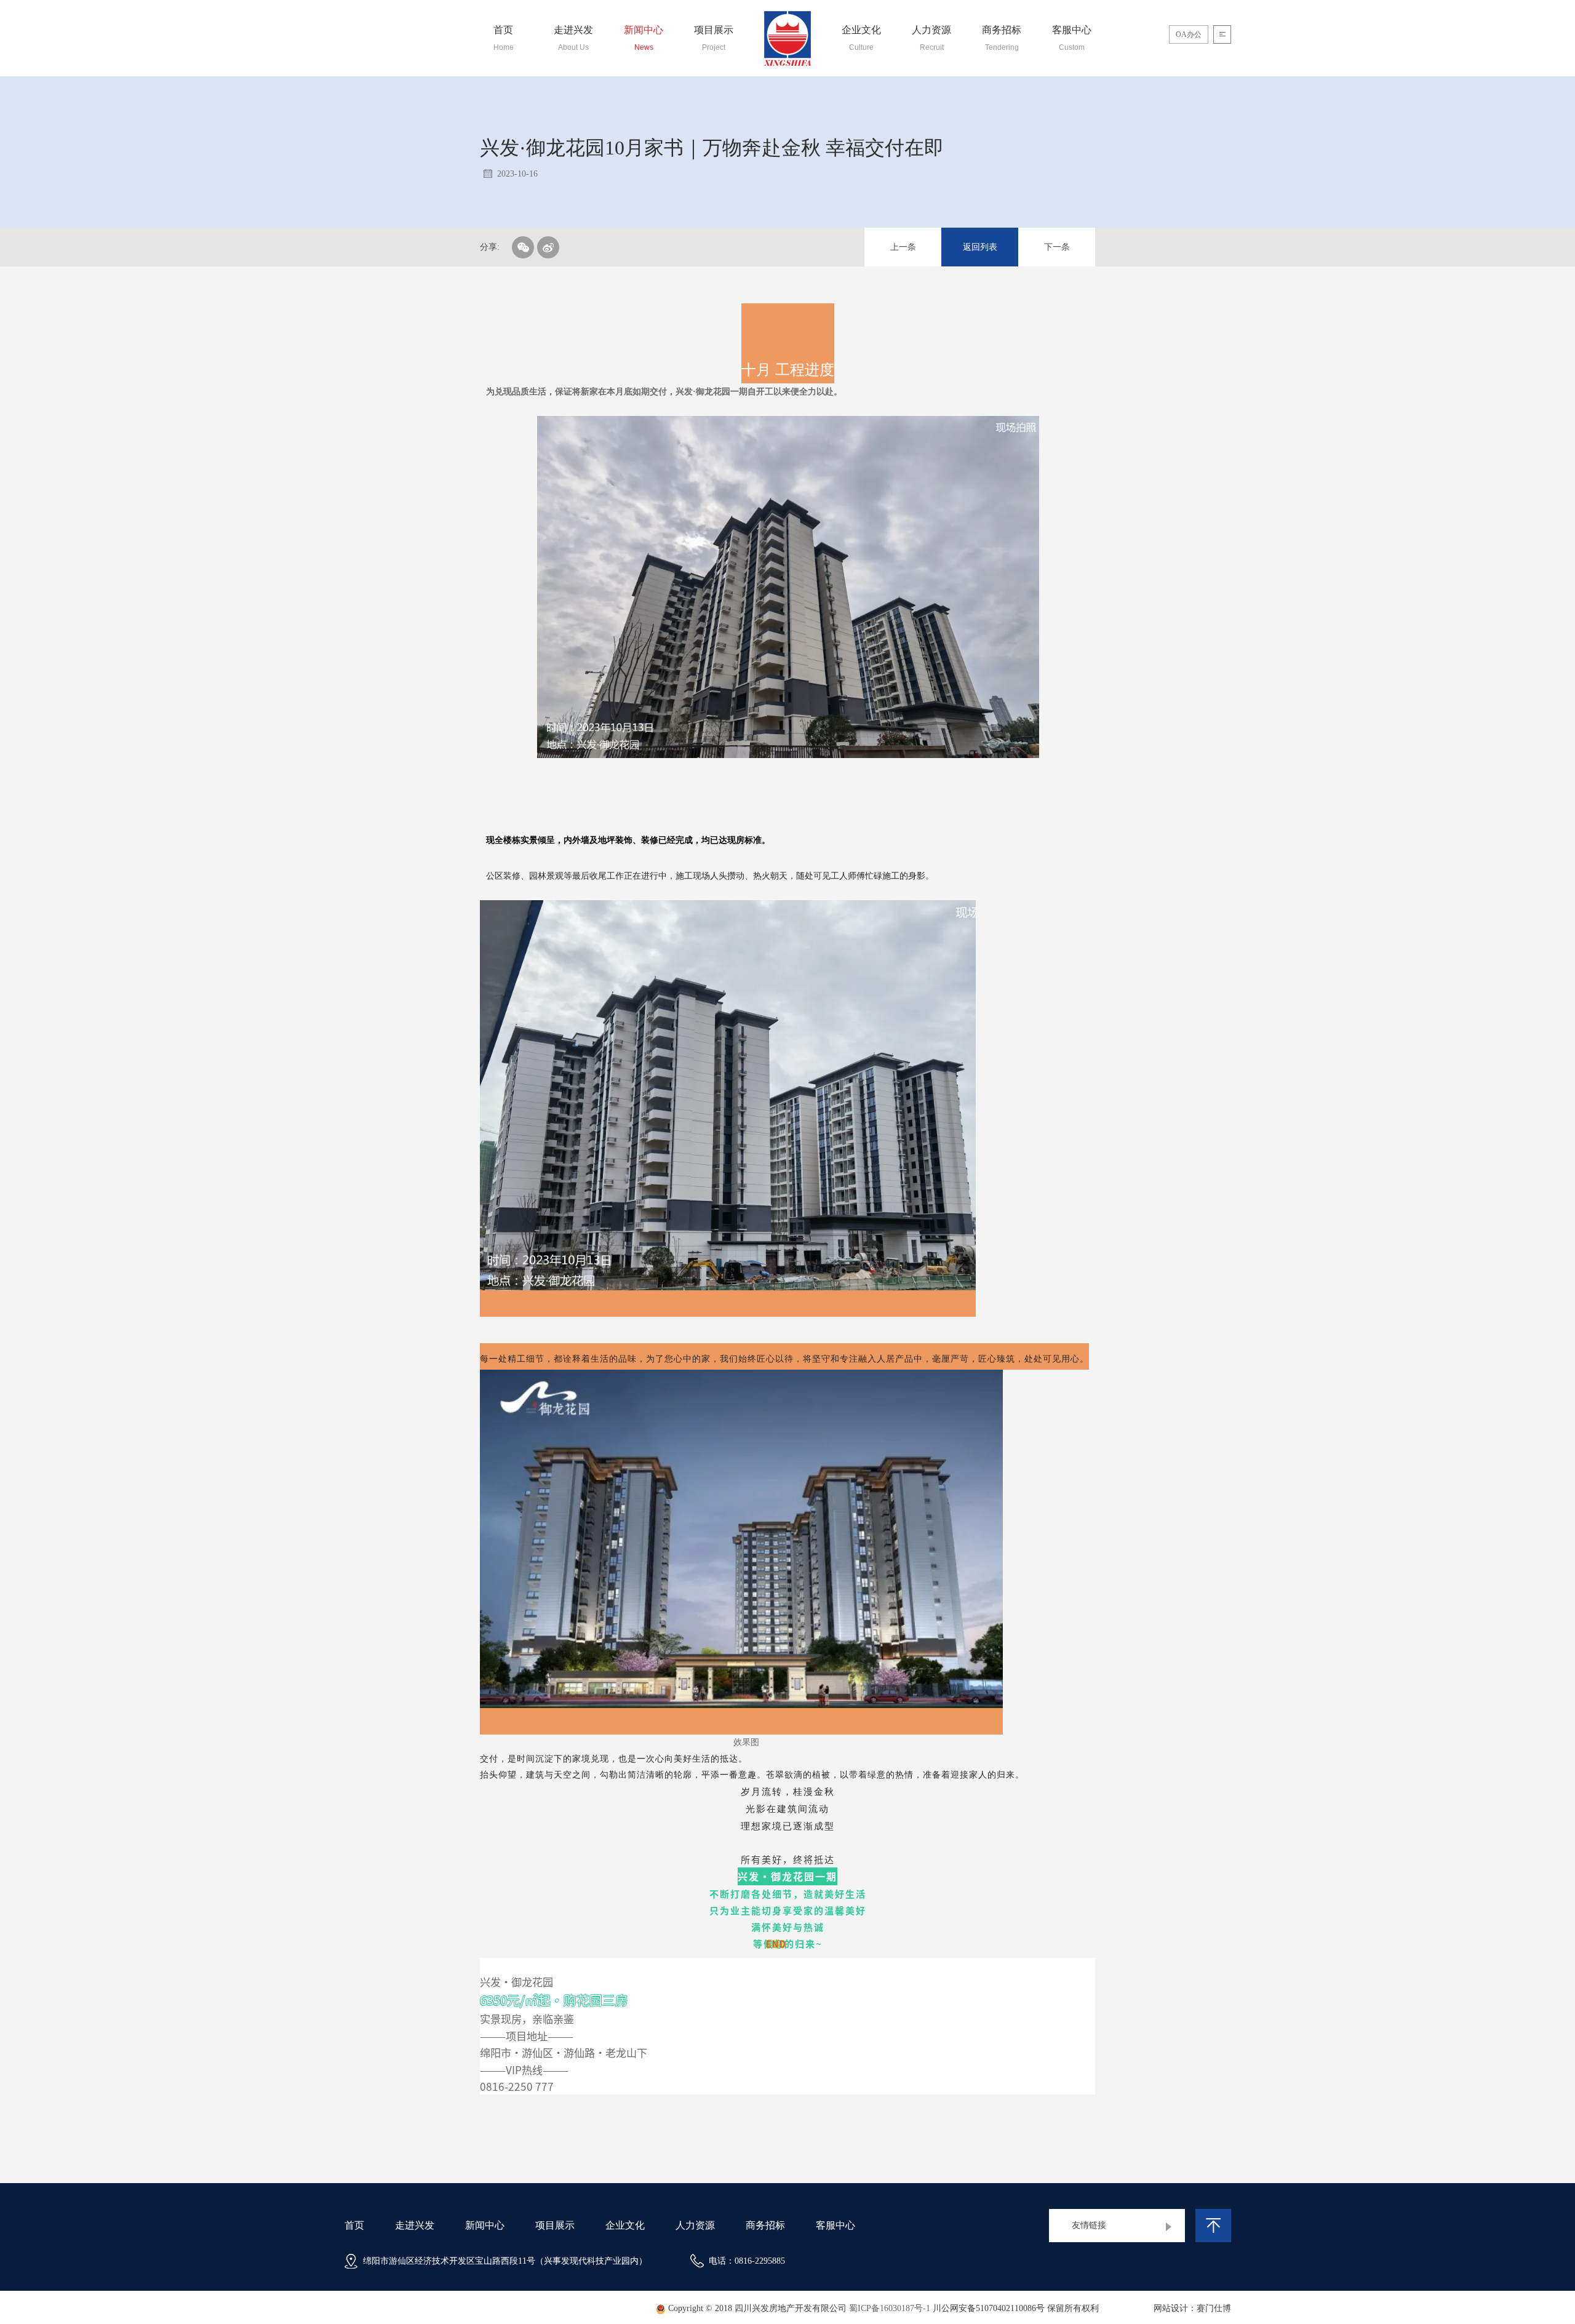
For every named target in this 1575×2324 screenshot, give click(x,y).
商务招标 (765, 2225)
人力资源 (695, 2225)
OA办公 (1189, 34)
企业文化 (625, 2225)
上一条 (903, 247)
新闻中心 (485, 2225)
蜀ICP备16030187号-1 (890, 2309)
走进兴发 (415, 2225)
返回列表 (980, 247)
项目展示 (555, 2225)
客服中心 (835, 2225)
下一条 (1057, 247)
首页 (354, 2225)
